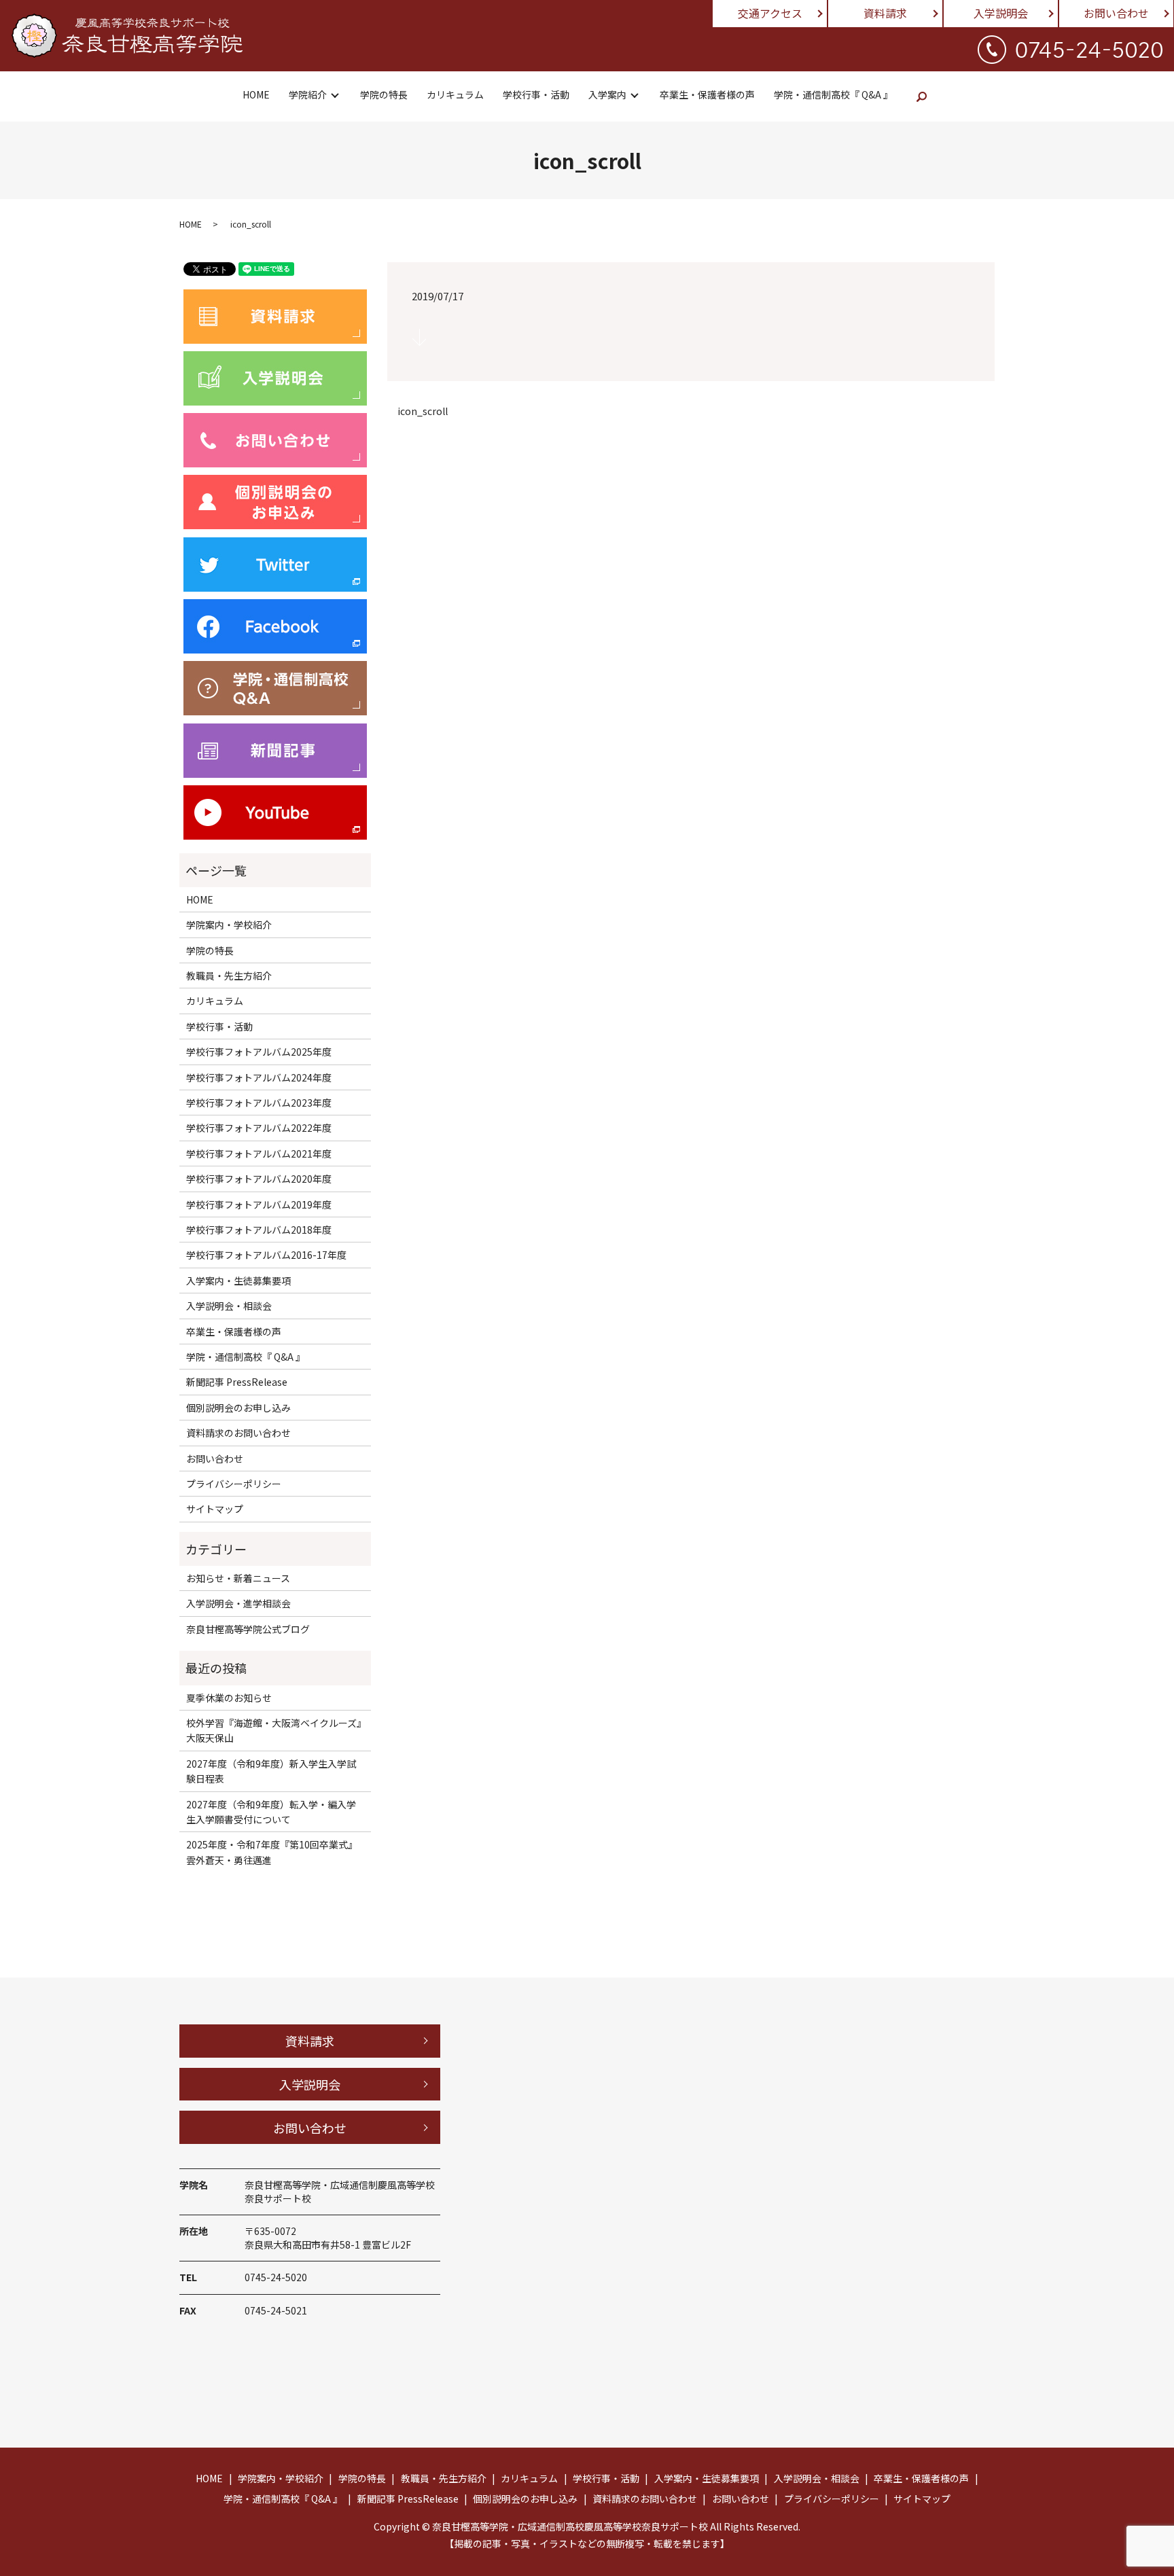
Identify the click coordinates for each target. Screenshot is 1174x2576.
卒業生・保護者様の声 (707, 94)
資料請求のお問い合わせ (238, 1433)
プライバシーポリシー (234, 1484)
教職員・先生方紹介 (229, 976)
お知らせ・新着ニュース (238, 1578)
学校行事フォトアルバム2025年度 (259, 1052)
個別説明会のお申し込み (238, 1408)
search (922, 96)
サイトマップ (215, 1509)
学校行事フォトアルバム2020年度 (259, 1179)
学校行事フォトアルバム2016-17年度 (266, 1255)
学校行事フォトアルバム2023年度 (259, 1103)
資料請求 (885, 13)
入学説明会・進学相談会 (238, 1603)
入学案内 (607, 94)
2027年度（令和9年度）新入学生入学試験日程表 (271, 1771)
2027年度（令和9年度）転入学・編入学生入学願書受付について (271, 1812)
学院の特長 (384, 94)
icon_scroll (423, 411)
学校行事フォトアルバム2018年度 (259, 1230)
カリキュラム (455, 94)
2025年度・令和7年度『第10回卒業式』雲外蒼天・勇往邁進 (272, 1852)
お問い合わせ (1116, 13)
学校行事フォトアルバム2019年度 (259, 1204)
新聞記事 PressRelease (237, 1382)
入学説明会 (1001, 13)
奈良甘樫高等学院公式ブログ (248, 1629)
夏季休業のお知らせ (229, 1698)
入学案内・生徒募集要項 (238, 1281)
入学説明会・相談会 (229, 1306)
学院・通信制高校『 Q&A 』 (833, 94)
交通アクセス (770, 13)
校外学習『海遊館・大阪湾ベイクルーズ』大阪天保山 (274, 1730)
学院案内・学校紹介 (229, 925)
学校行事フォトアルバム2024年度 (259, 1077)
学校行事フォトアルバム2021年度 (259, 1153)
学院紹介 (308, 94)
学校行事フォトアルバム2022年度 (259, 1128)
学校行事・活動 (536, 94)
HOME (256, 94)
